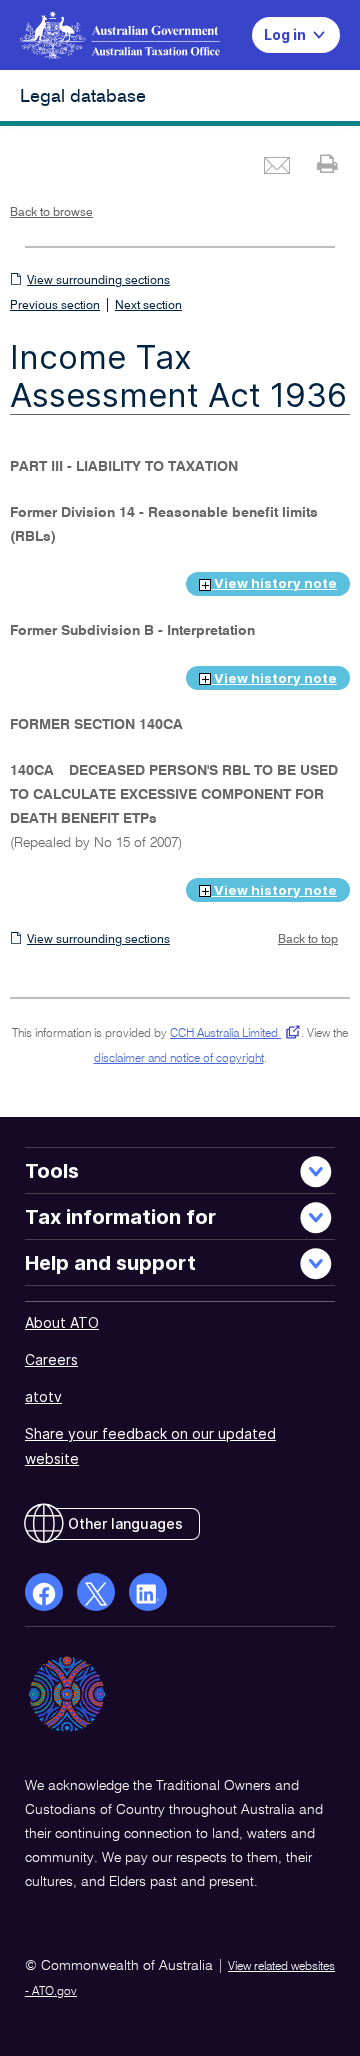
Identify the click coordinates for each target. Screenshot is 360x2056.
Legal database (83, 97)
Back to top (308, 940)
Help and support (110, 1263)
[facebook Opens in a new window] (44, 1592)
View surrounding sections (98, 281)
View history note (274, 583)
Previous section (55, 306)
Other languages (125, 1523)
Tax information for (120, 1217)
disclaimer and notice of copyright (179, 1059)
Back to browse (51, 213)
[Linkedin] (148, 1592)
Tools (52, 1171)
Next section (148, 306)
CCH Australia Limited (231, 1034)
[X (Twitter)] (96, 1592)
